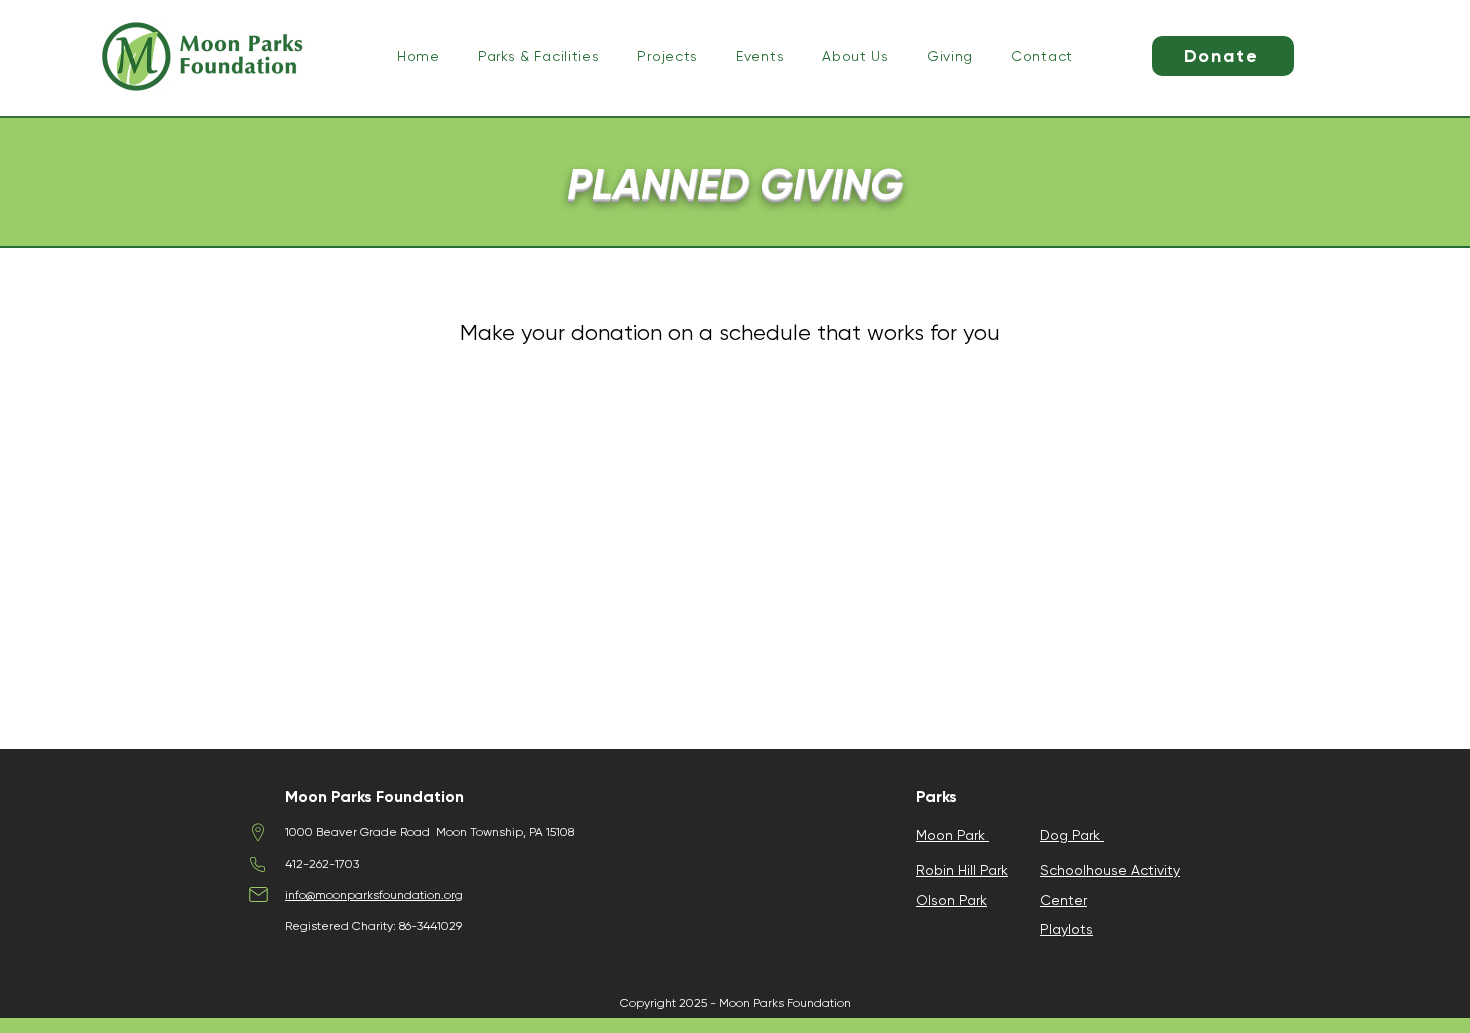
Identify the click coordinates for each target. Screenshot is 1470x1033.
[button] (539, 56)
